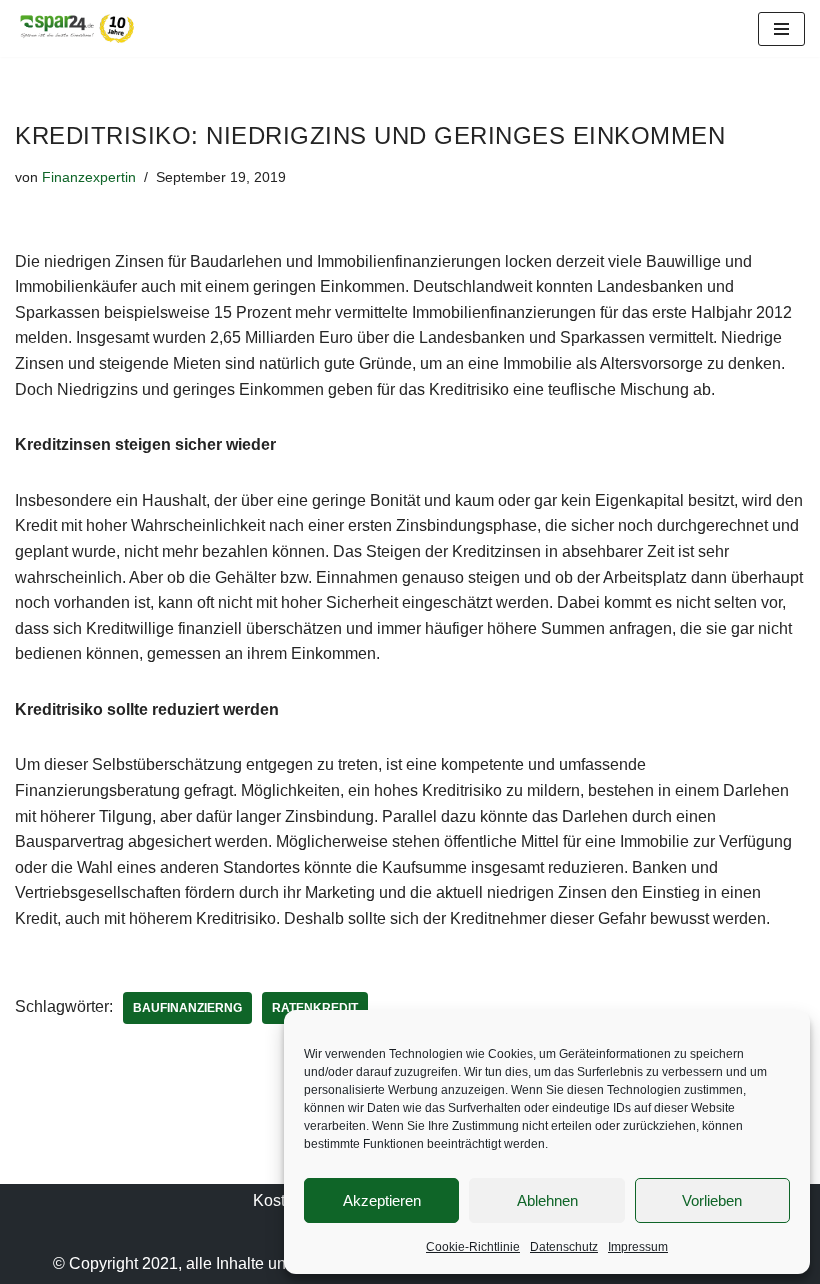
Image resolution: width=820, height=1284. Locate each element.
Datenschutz (564, 1247)
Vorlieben (712, 1200)
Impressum (638, 1247)
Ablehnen (547, 1200)
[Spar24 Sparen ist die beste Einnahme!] (75, 28)
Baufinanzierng (187, 1008)
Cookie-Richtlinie (473, 1247)
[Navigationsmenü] (781, 29)
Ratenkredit (315, 1008)
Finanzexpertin (89, 177)
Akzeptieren (382, 1200)
